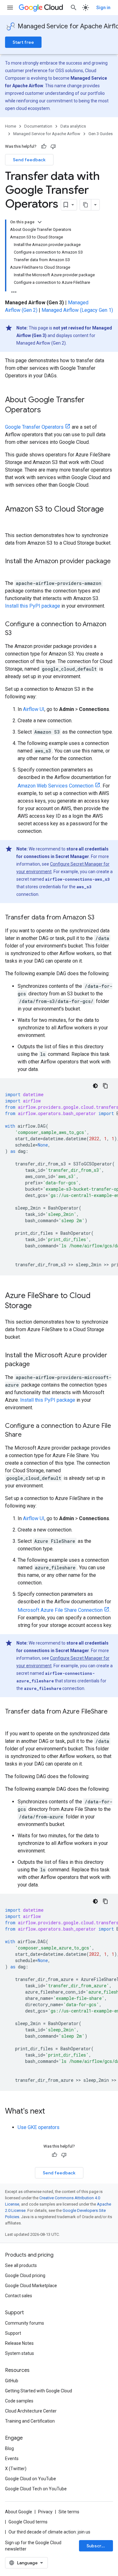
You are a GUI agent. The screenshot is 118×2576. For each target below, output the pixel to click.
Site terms (69, 2512)
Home (11, 126)
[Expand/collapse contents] (40, 222)
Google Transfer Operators (34, 427)
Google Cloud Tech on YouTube (36, 2489)
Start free (23, 42)
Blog (9, 2448)
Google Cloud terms (28, 2522)
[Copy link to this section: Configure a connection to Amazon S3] (18, 633)
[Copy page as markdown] (86, 205)
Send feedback (29, 160)
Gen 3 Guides (101, 134)
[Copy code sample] (105, 1086)
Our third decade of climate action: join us (49, 2532)
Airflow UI (34, 709)
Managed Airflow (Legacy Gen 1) (77, 310)
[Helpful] (44, 146)
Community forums (25, 2323)
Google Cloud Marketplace (31, 2286)
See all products (21, 2265)
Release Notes (19, 2343)
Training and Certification (30, 2421)
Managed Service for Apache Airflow (47, 134)
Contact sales (19, 2296)
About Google (19, 2512)
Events (12, 2459)
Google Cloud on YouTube (31, 2479)
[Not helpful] (53, 146)
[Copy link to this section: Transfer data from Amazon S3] (101, 918)
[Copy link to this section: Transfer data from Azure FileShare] (11, 1721)
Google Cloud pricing (25, 2275)
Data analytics (73, 126)
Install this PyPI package (33, 606)
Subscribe (97, 2546)
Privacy (45, 2512)
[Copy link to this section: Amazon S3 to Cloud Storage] (11, 520)
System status (20, 2353)
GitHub (12, 2381)
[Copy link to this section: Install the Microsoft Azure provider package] (36, 1365)
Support (13, 2333)
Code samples (19, 2401)
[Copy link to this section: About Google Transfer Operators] (47, 410)
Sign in (103, 8)
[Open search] (74, 8)
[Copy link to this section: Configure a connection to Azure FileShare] (28, 1435)
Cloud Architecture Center (31, 2411)
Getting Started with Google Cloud (39, 2391)
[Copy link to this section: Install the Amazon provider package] (11, 570)
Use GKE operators (39, 2127)
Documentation (38, 126)
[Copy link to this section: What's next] (51, 2112)
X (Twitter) (16, 2469)
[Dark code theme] (95, 1086)
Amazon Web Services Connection (56, 786)
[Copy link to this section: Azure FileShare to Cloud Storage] (38, 1306)
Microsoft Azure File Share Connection (60, 1610)
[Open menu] (10, 8)
